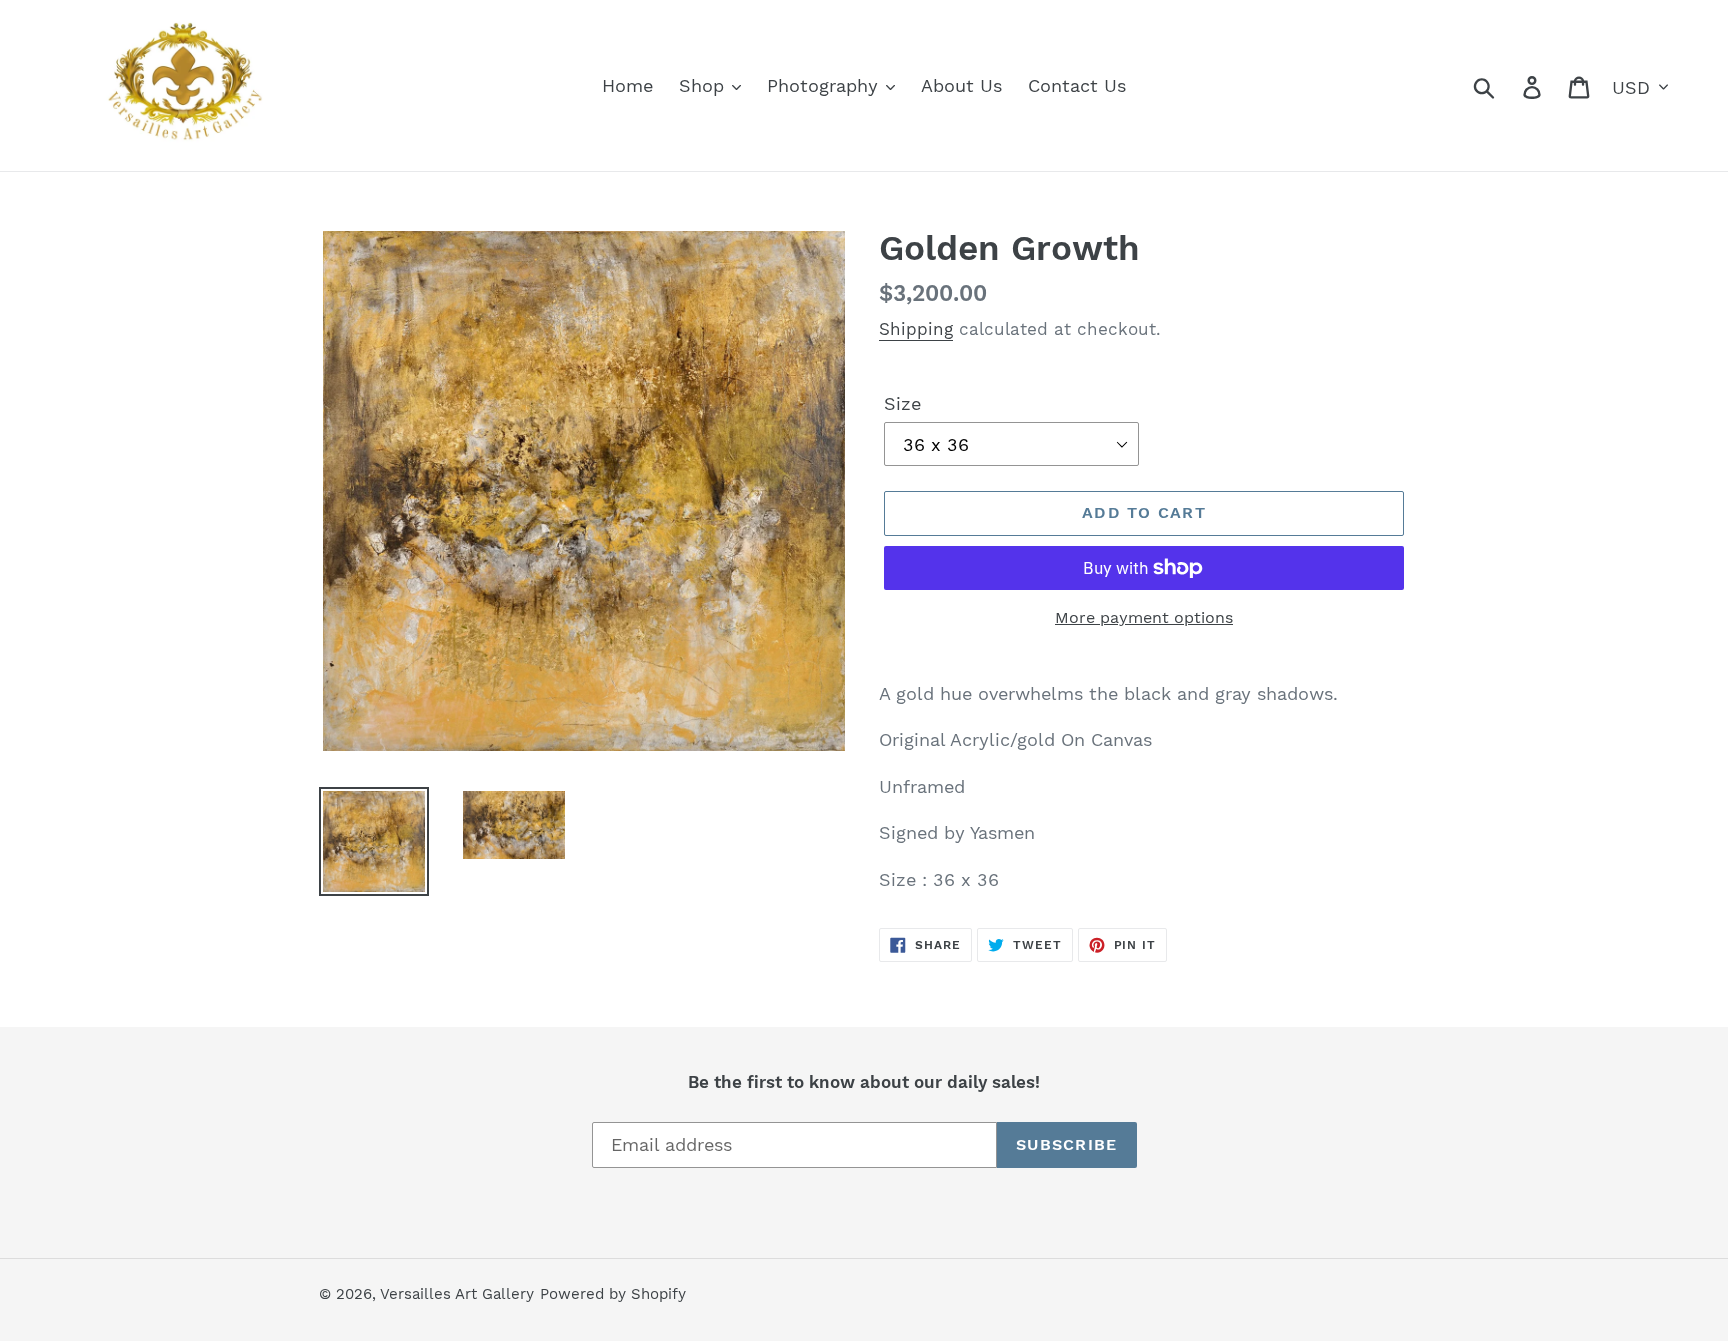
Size (902, 403)
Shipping (916, 329)
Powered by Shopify (613, 1294)
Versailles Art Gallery (457, 1294)
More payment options (1144, 617)
